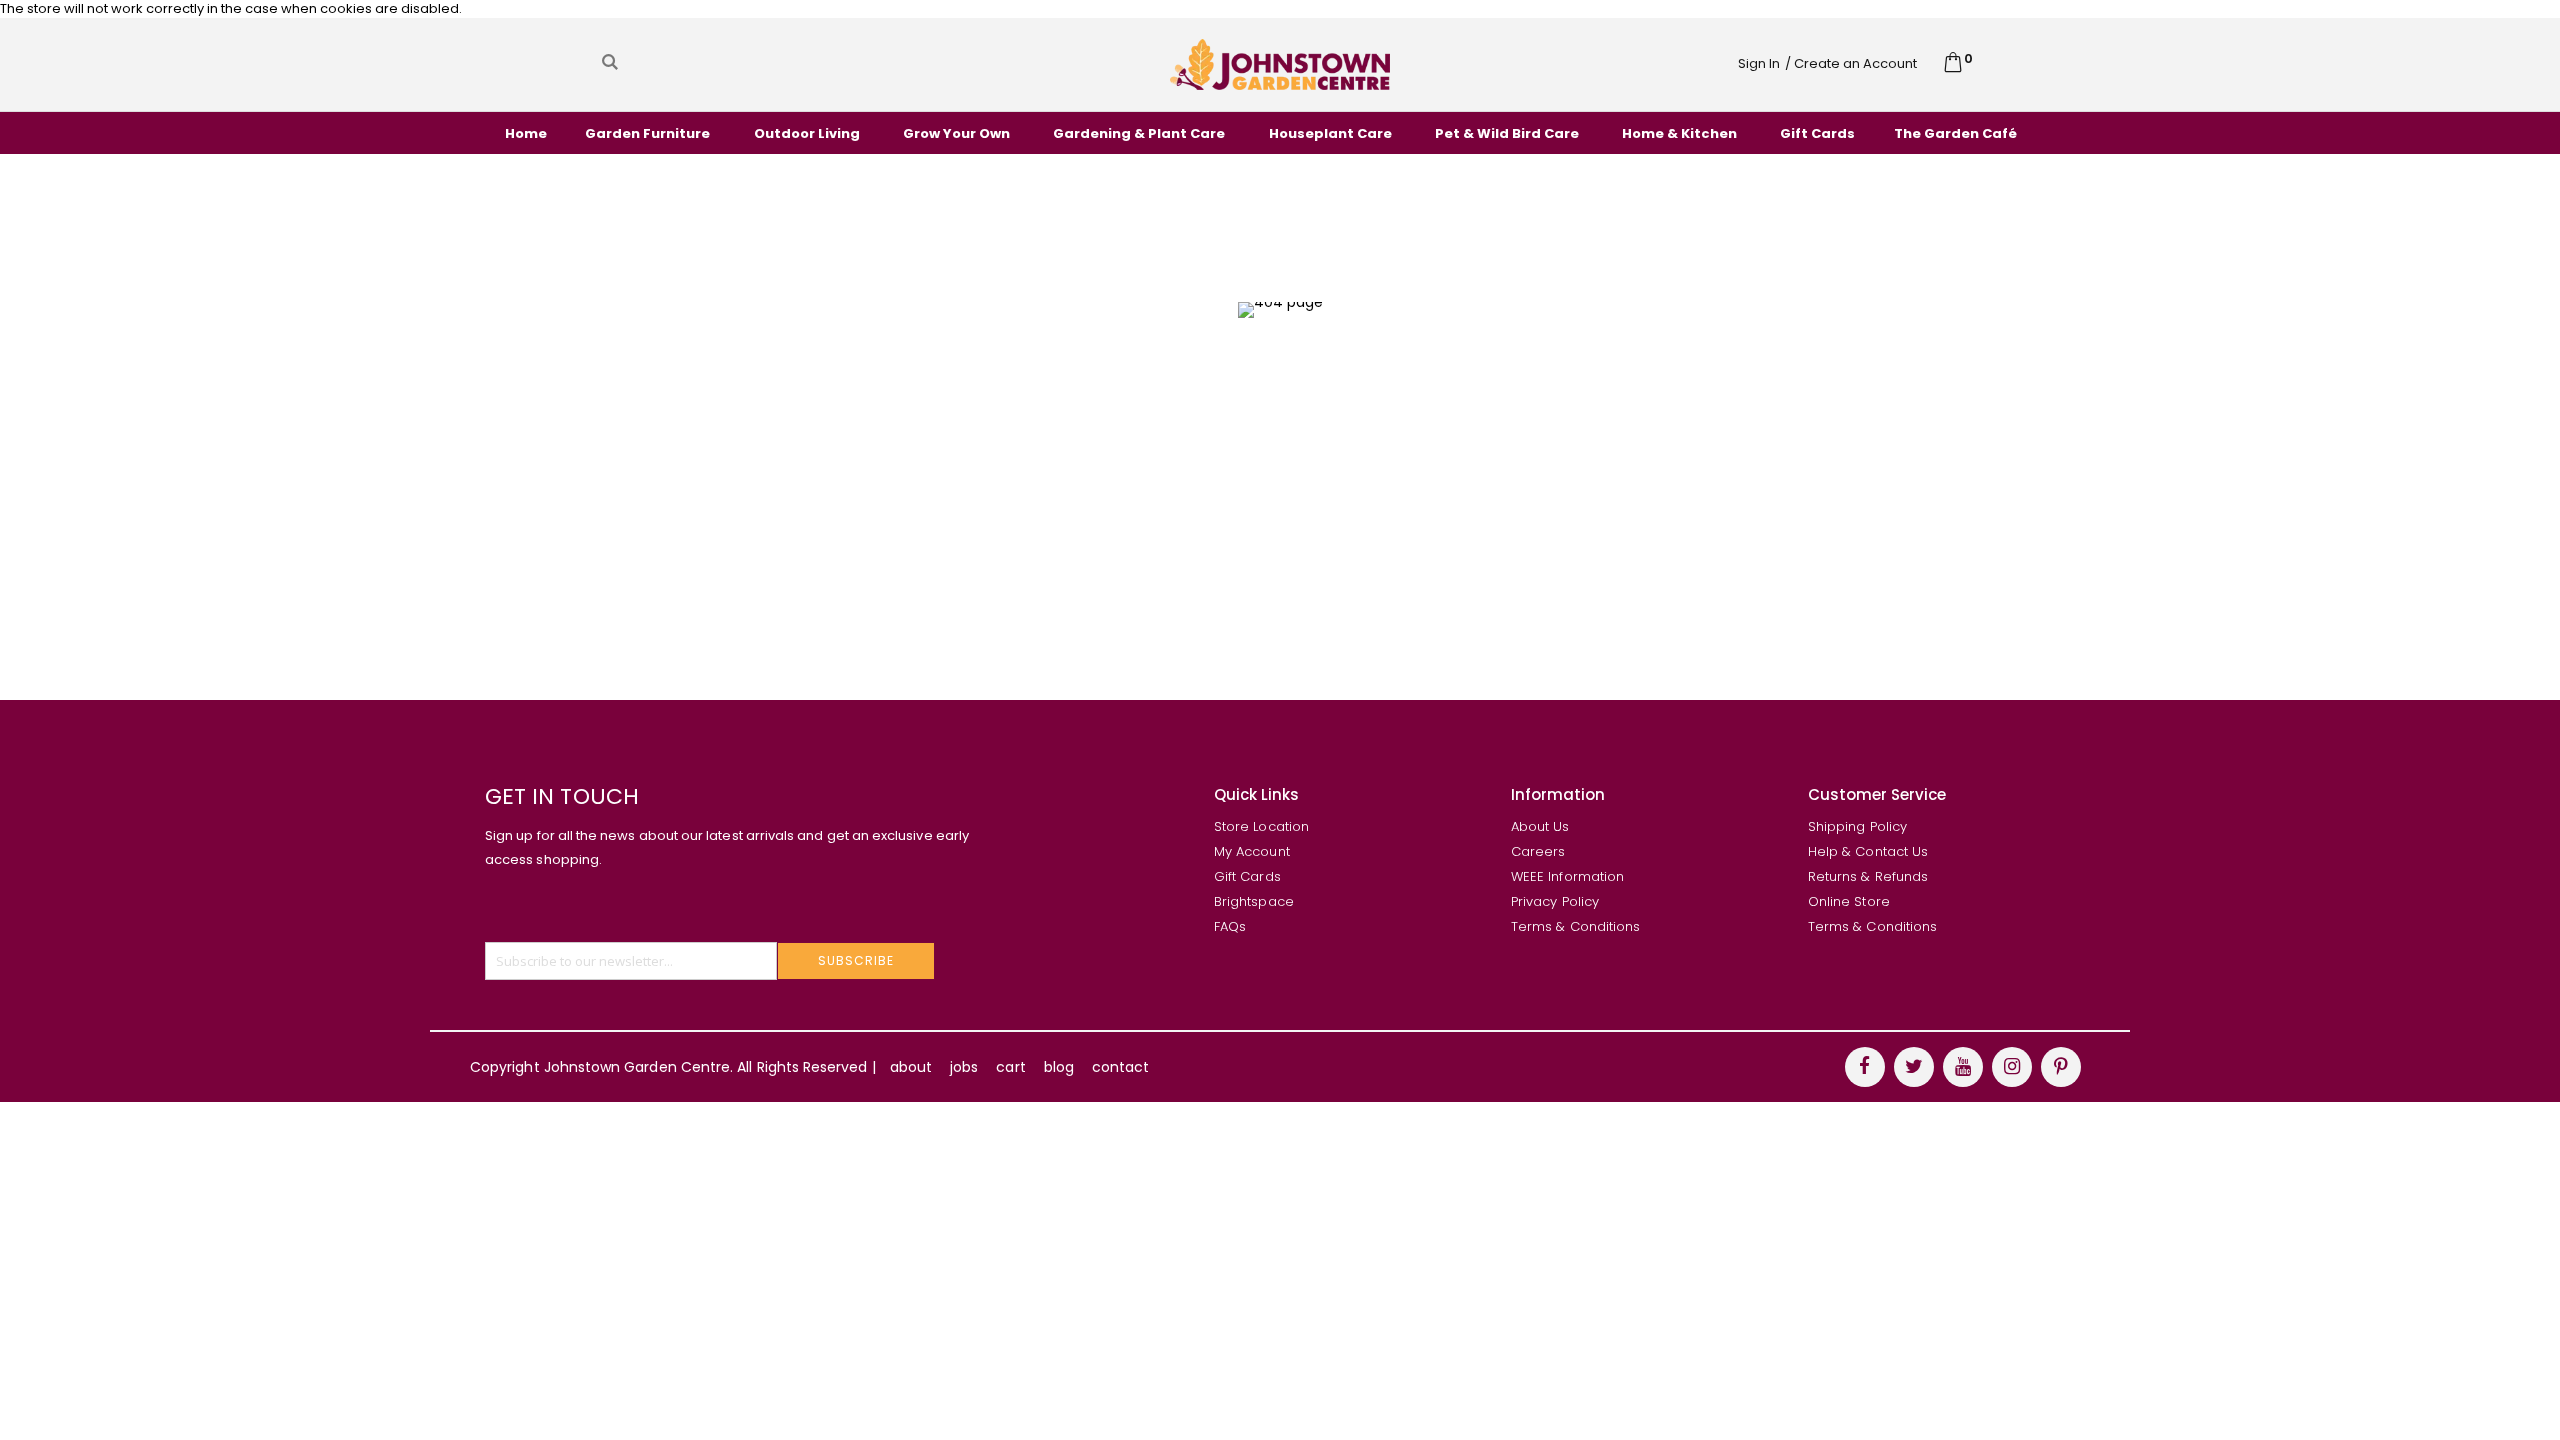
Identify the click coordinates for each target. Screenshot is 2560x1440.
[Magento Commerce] (1280, 64)
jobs (964, 1067)
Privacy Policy (1555, 901)
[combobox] (800, 62)
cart (1010, 1067)
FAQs (1230, 926)
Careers (1538, 851)
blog (1059, 1067)
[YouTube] (1963, 1067)
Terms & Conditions (1575, 926)
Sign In (1759, 63)
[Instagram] (2012, 1067)
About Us (1540, 826)
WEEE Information (1567, 876)
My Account (1252, 851)
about (911, 1067)
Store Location (1261, 826)
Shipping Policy (1857, 826)
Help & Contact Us (1868, 851)
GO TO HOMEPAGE (1272, 465)
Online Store (1849, 901)
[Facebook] (1865, 1067)
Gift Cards (1247, 876)
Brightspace (1254, 901)
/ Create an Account (1851, 63)
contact (1120, 1067)
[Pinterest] (2061, 1067)
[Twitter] (1914, 1067)
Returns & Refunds (1868, 876)
